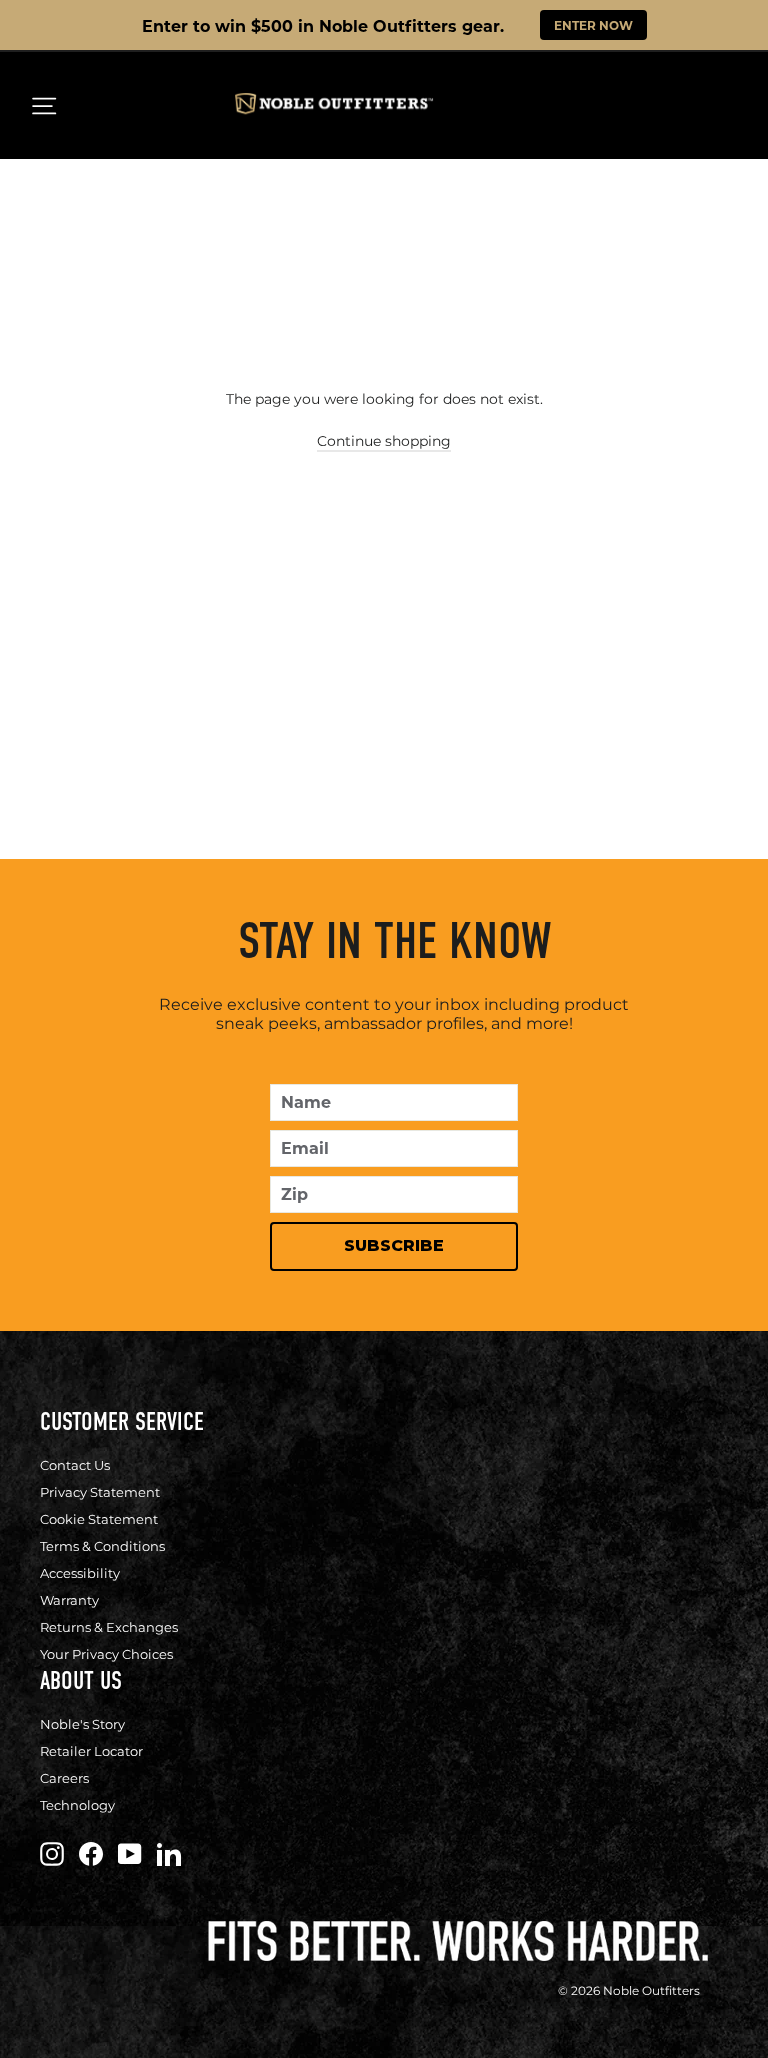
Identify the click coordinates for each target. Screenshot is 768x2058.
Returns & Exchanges (109, 1627)
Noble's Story (82, 1724)
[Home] (334, 109)
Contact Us (75, 1465)
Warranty (69, 1600)
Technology (77, 1805)
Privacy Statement (100, 1492)
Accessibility (80, 1573)
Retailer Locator (91, 1751)
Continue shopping (384, 441)
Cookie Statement (99, 1519)
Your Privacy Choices (106, 1654)
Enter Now (593, 25)
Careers (64, 1778)
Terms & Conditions (102, 1546)
